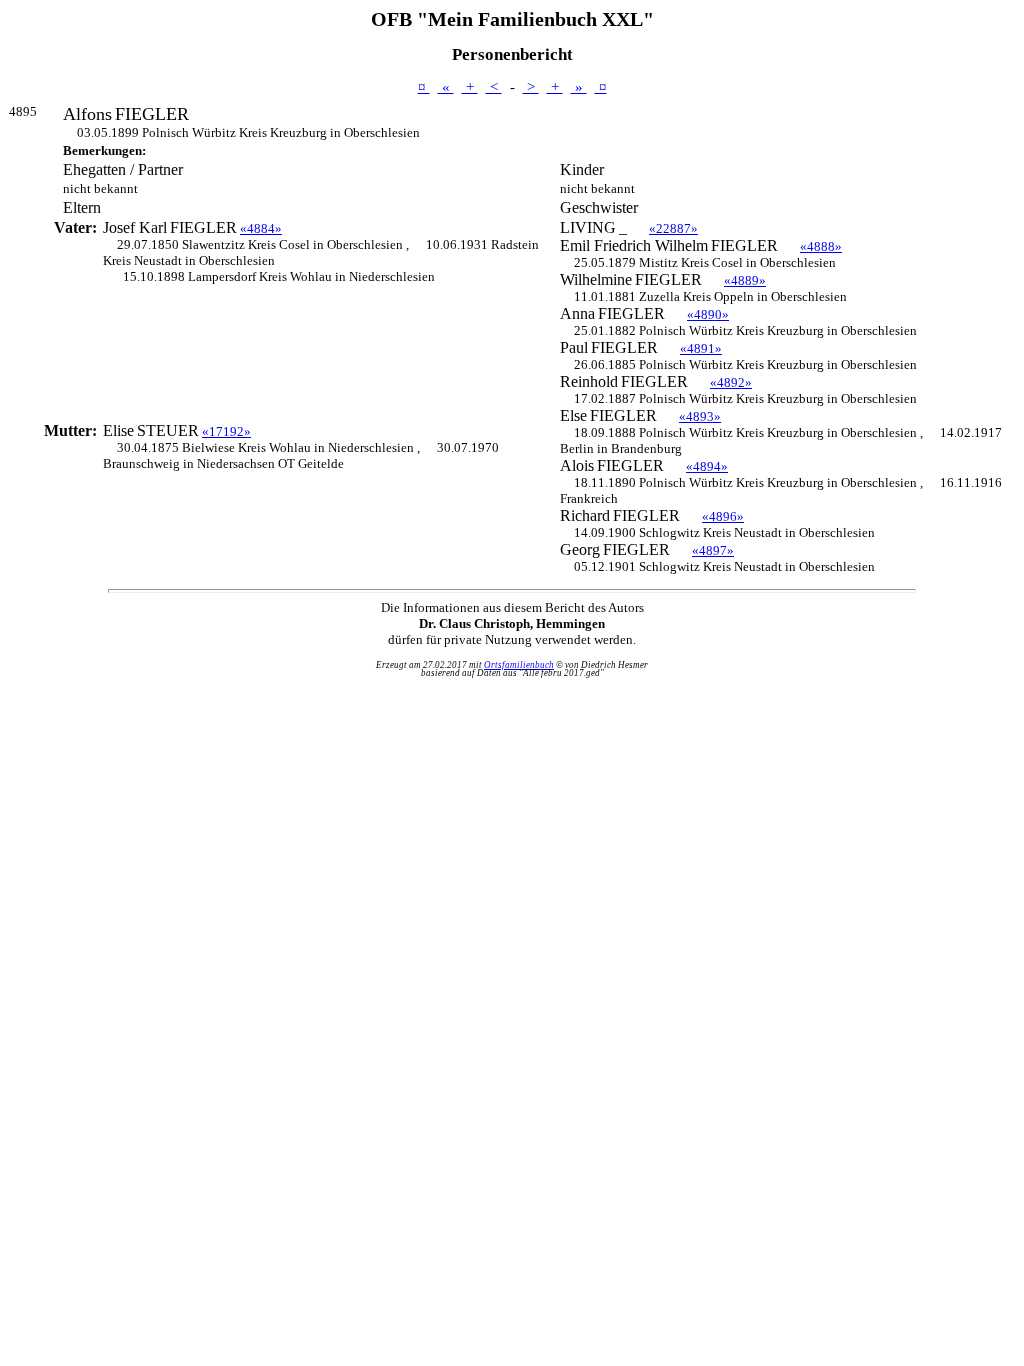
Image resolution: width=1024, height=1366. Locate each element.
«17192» (226, 431)
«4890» (708, 314)
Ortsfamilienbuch (519, 665)
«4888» (821, 246)
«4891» (701, 348)
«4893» (700, 416)
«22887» (673, 228)
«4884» (261, 228)
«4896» (723, 516)
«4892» (731, 382)
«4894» (707, 466)
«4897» (713, 550)
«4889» (745, 280)
